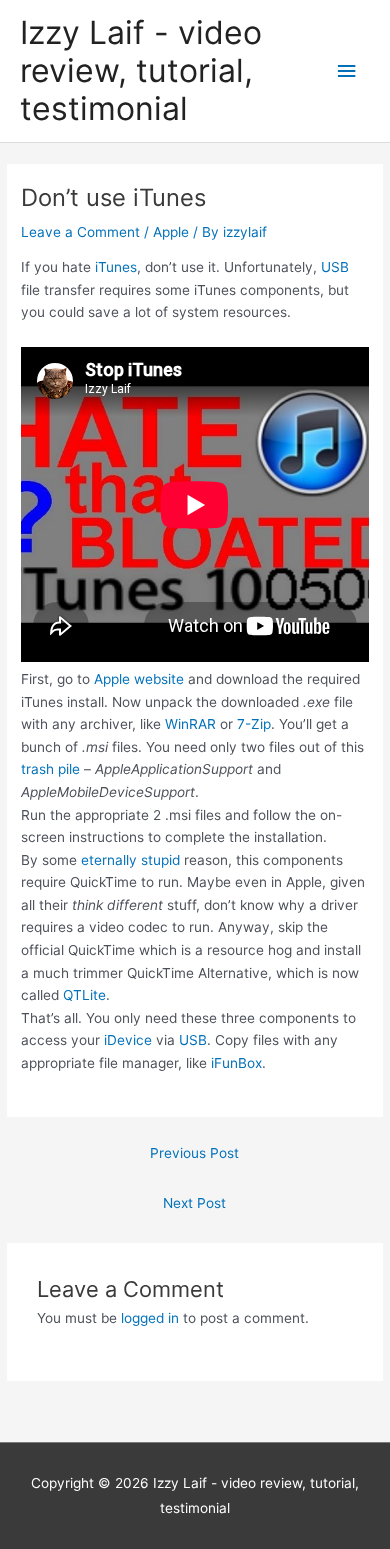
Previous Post (194, 1153)
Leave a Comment (80, 232)
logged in (150, 1318)
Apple (171, 232)
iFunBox (236, 1063)
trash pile (50, 769)
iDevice (128, 1040)
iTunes (116, 267)
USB (335, 267)
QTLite (84, 995)
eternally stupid (130, 860)
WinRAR (190, 724)
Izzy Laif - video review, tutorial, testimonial (141, 71)
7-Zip (254, 724)
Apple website (139, 679)
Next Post (194, 1203)
